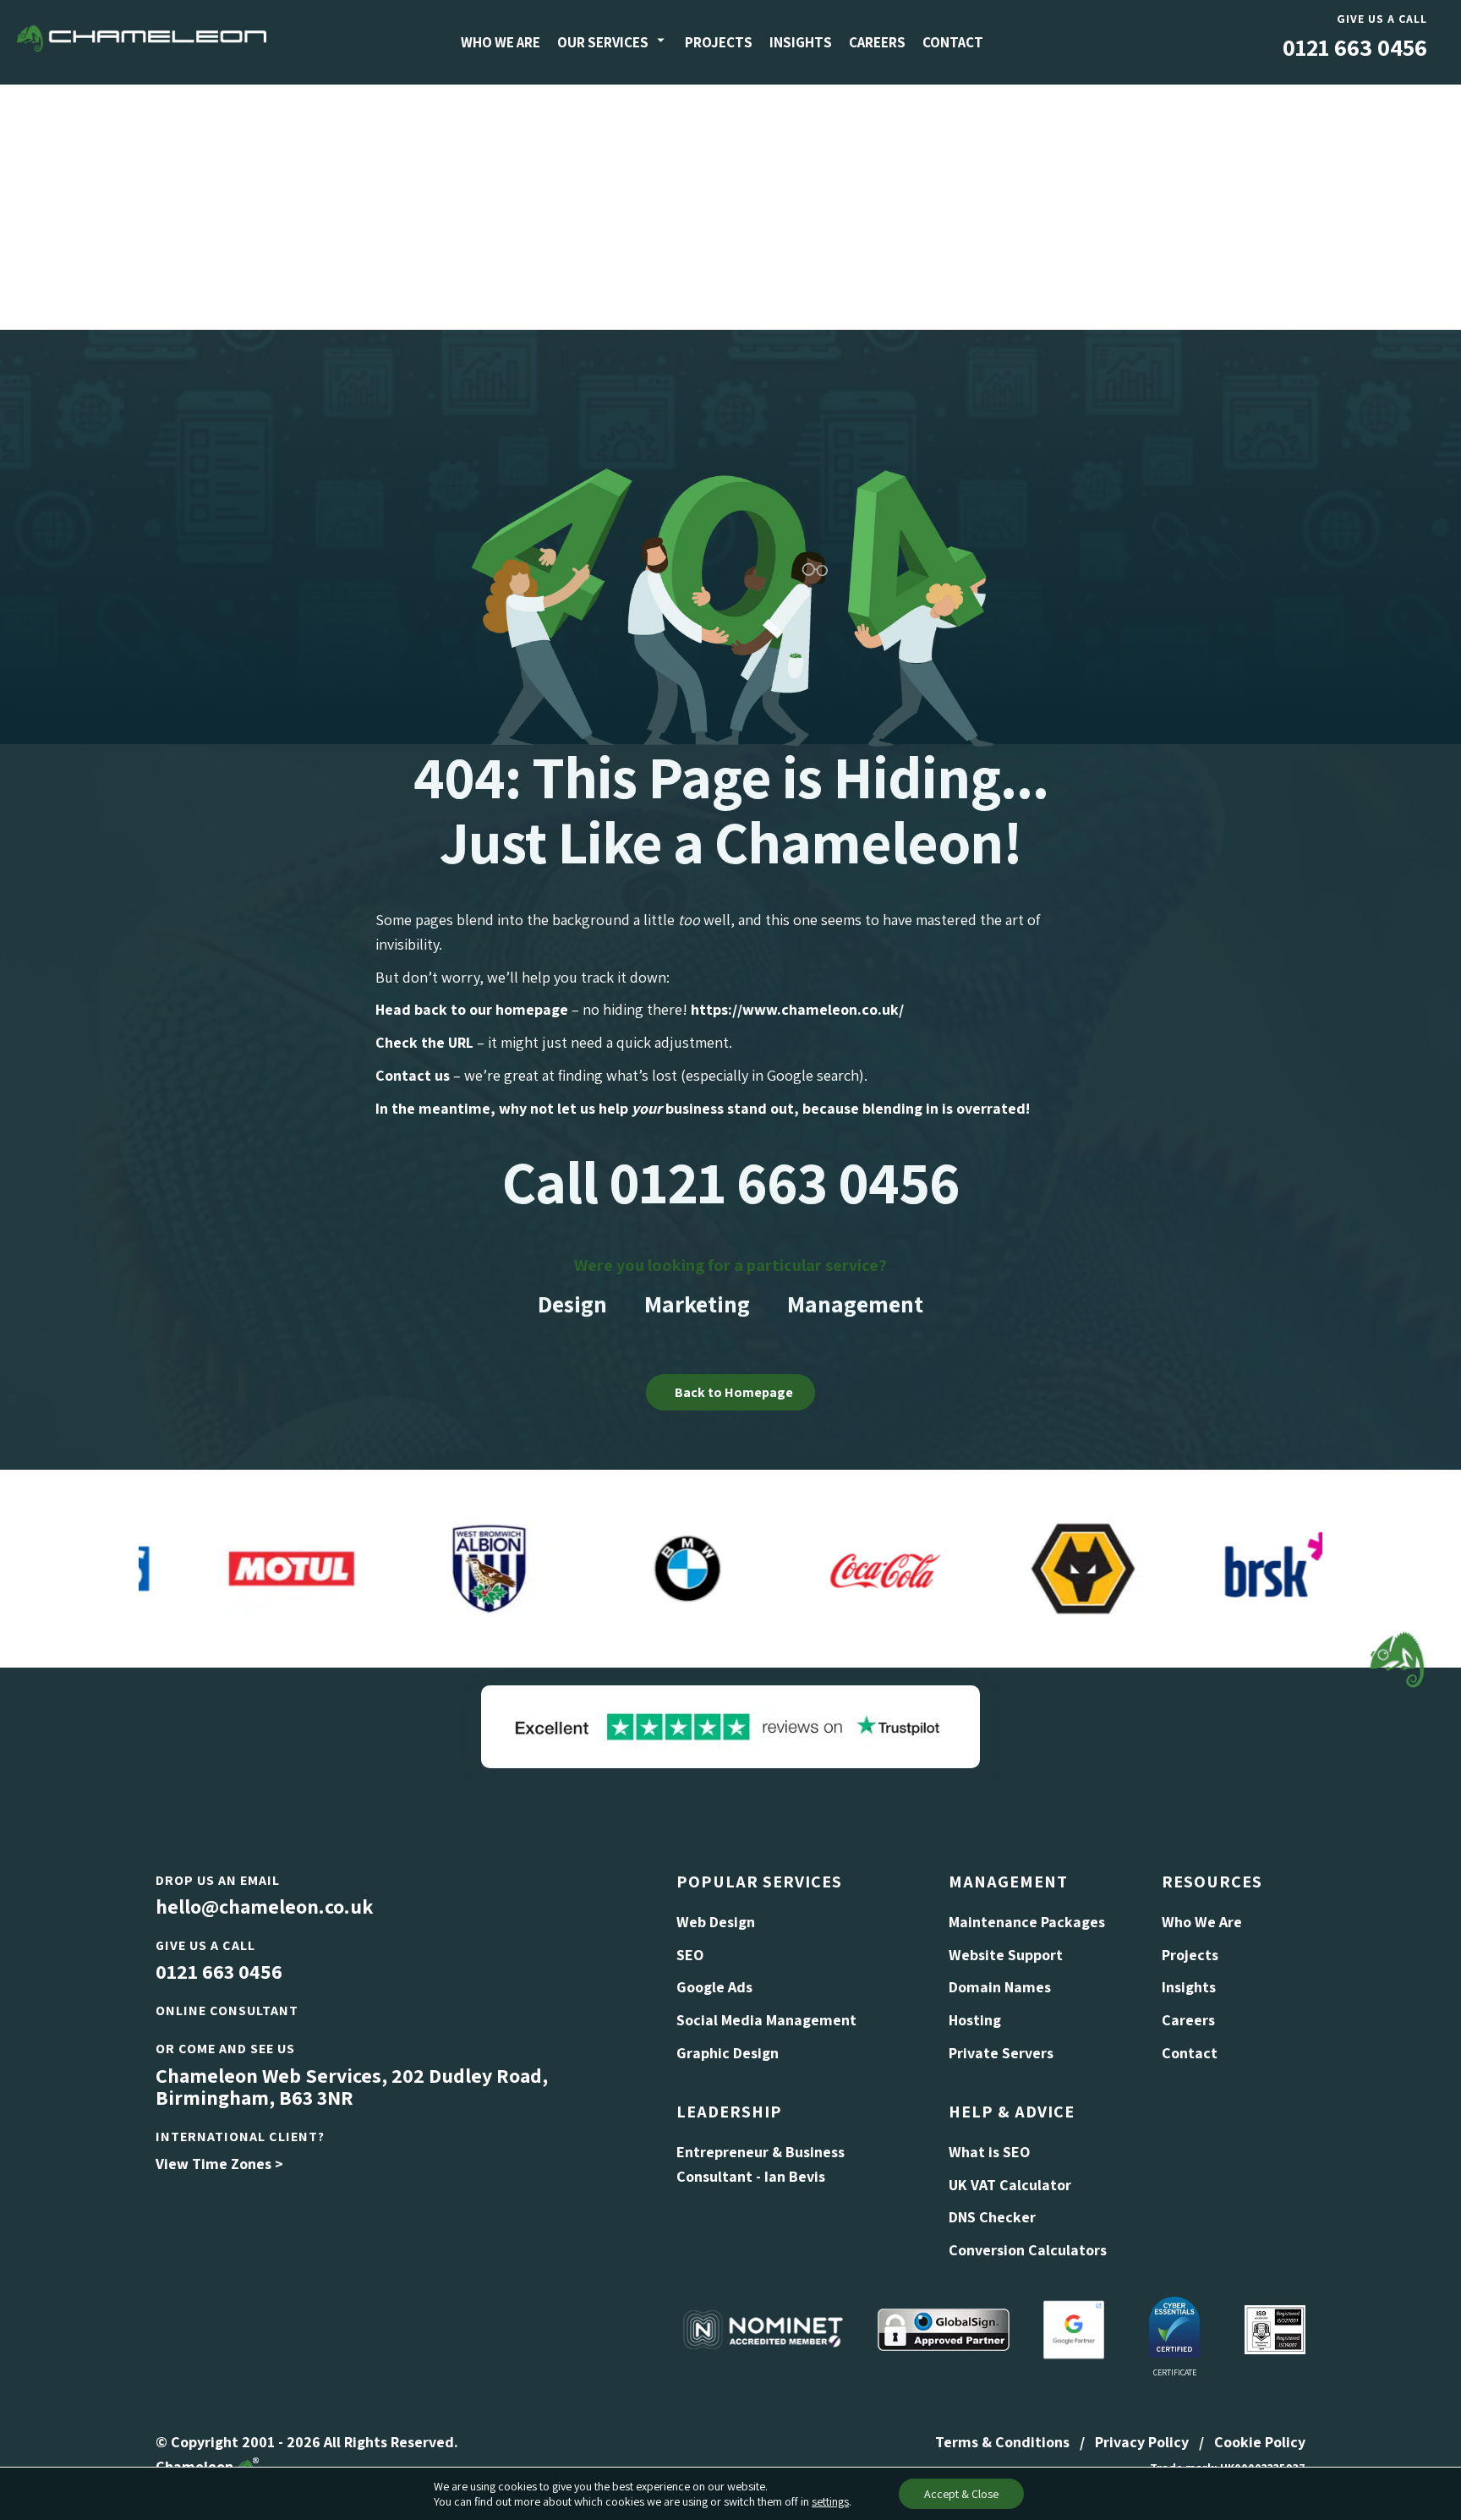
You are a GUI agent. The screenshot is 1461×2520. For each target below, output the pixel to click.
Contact (953, 42)
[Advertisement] (730, 203)
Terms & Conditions (1002, 2442)
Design (572, 1304)
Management (855, 1304)
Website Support (1006, 1955)
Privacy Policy (1142, 2442)
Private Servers (1001, 2053)
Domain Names (1000, 1987)
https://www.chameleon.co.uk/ (797, 1009)
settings (830, 2501)
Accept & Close (961, 2494)
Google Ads (714, 1987)
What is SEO (989, 2152)
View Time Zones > (219, 2164)
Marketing (697, 1304)
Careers (877, 42)
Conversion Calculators (1028, 2250)
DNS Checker (992, 2217)
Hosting (975, 2020)
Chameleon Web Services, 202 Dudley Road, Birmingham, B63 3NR (352, 2086)
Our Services (603, 42)
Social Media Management (766, 2020)
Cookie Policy (1260, 2442)
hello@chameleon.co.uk (264, 1906)
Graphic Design (728, 2053)
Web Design (716, 1922)
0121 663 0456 (1355, 47)
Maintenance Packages (1027, 1922)
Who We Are (501, 42)
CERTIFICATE (1175, 2372)
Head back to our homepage (472, 1009)
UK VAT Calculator (1010, 2185)
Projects (719, 42)
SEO (690, 1955)
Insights (801, 42)
